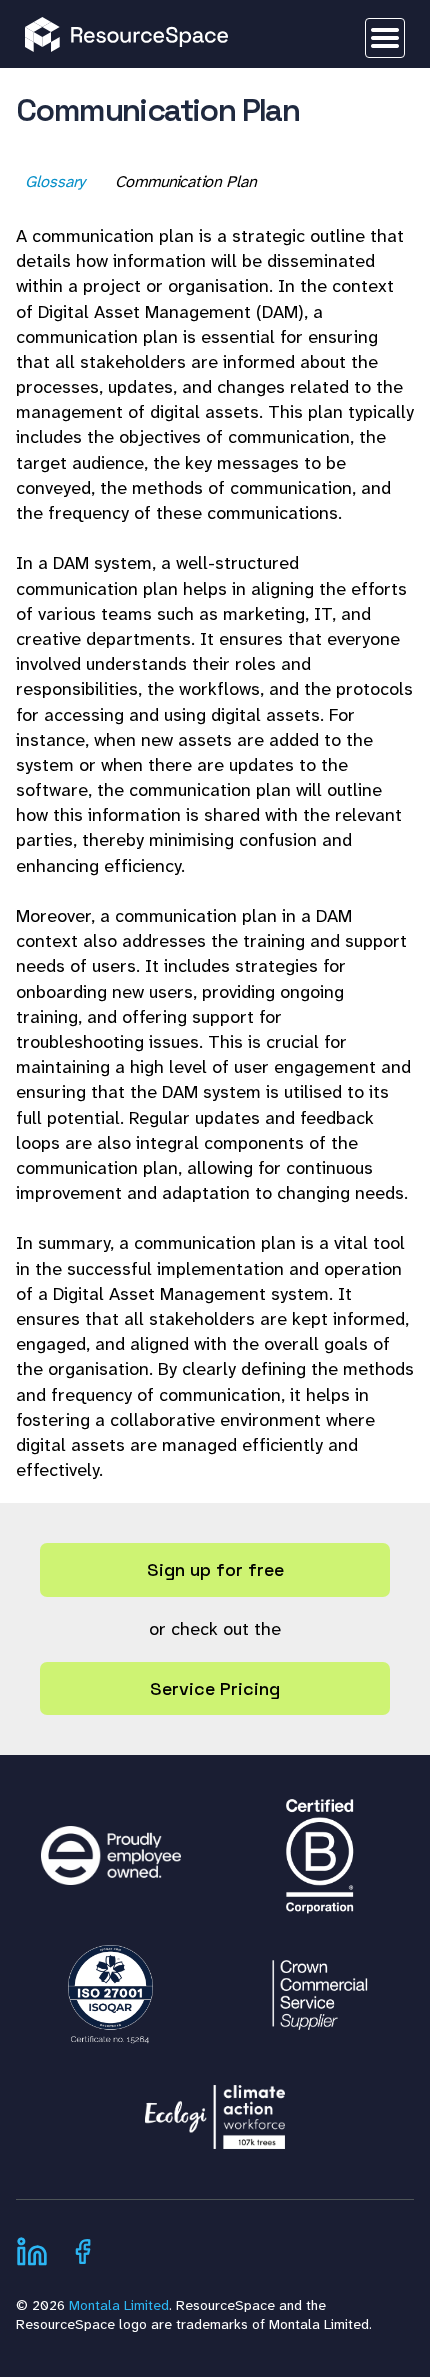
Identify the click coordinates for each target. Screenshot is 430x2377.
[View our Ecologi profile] (215, 2107)
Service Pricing (215, 1688)
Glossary (56, 181)
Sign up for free (215, 1569)
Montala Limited (119, 2305)
